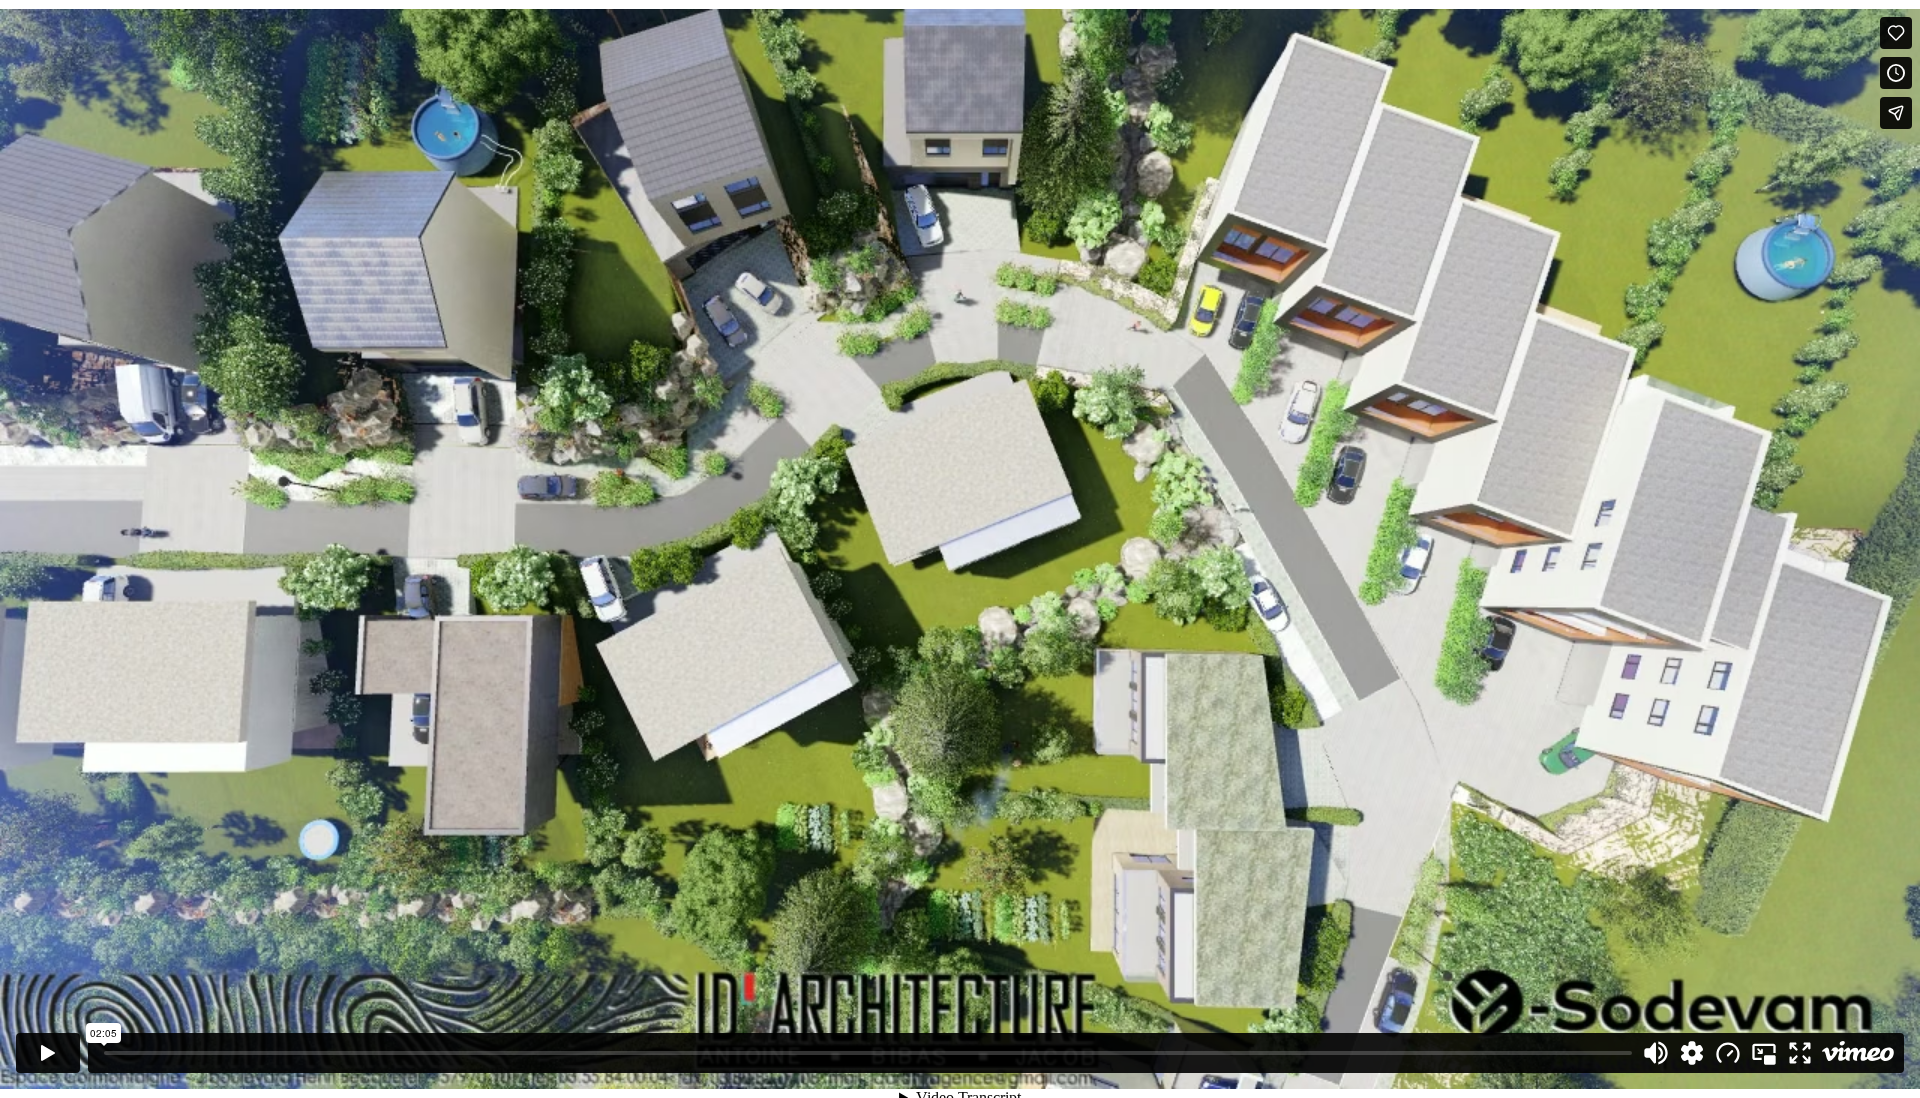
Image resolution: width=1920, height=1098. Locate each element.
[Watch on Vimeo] (1858, 1053)
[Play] (48, 1053)
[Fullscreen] (1800, 1053)
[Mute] (1656, 1053)
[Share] (1896, 113)
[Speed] (1728, 1053)
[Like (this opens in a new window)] (1896, 33)
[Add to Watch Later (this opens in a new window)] (1896, 73)
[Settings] (1692, 1053)
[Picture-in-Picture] (1764, 1053)
